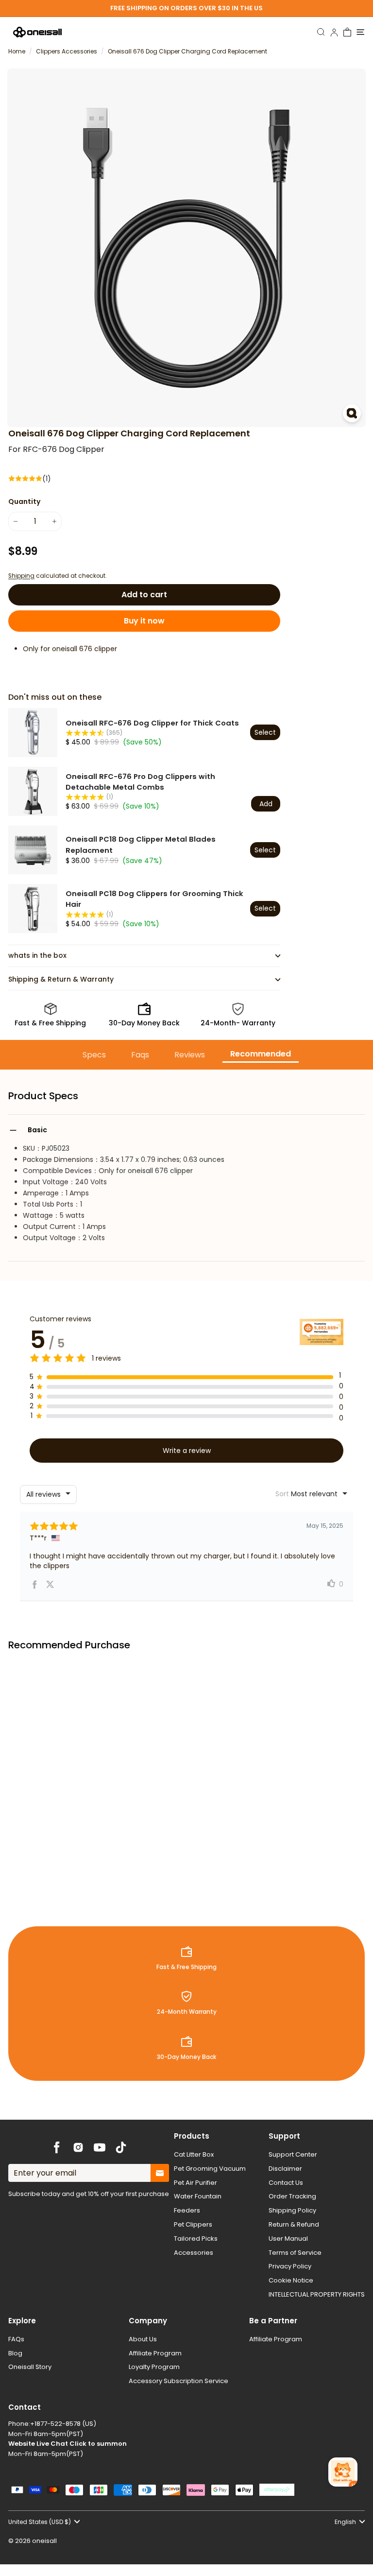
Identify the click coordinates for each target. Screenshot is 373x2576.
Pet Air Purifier (195, 2183)
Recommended (261, 1054)
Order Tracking (292, 2196)
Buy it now (144, 621)
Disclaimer (285, 2169)
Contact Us (286, 2183)
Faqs (140, 1055)
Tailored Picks (196, 2239)
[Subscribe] (160, 2173)
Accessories (194, 2253)
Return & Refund (294, 2224)
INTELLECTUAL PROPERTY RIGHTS (317, 2294)
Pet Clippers (193, 2224)
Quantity (24, 501)
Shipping (21, 576)
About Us (143, 2339)
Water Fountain (198, 2196)
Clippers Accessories (67, 52)
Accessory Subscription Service (178, 2381)
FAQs (16, 2339)
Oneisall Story (30, 2367)
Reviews (190, 1055)
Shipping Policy (292, 2210)
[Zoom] (352, 413)
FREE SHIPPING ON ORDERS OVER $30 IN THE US (186, 8)
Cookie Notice (291, 2280)
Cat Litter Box (194, 2154)
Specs (94, 1055)
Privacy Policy (290, 2266)
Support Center (293, 2154)
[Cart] (348, 32)
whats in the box (37, 955)
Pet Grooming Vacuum (210, 2169)
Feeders (187, 2210)
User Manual (288, 2239)
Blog (15, 2353)
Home (17, 52)
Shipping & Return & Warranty (61, 979)
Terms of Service (295, 2253)
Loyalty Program (154, 2367)
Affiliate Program (155, 2353)
